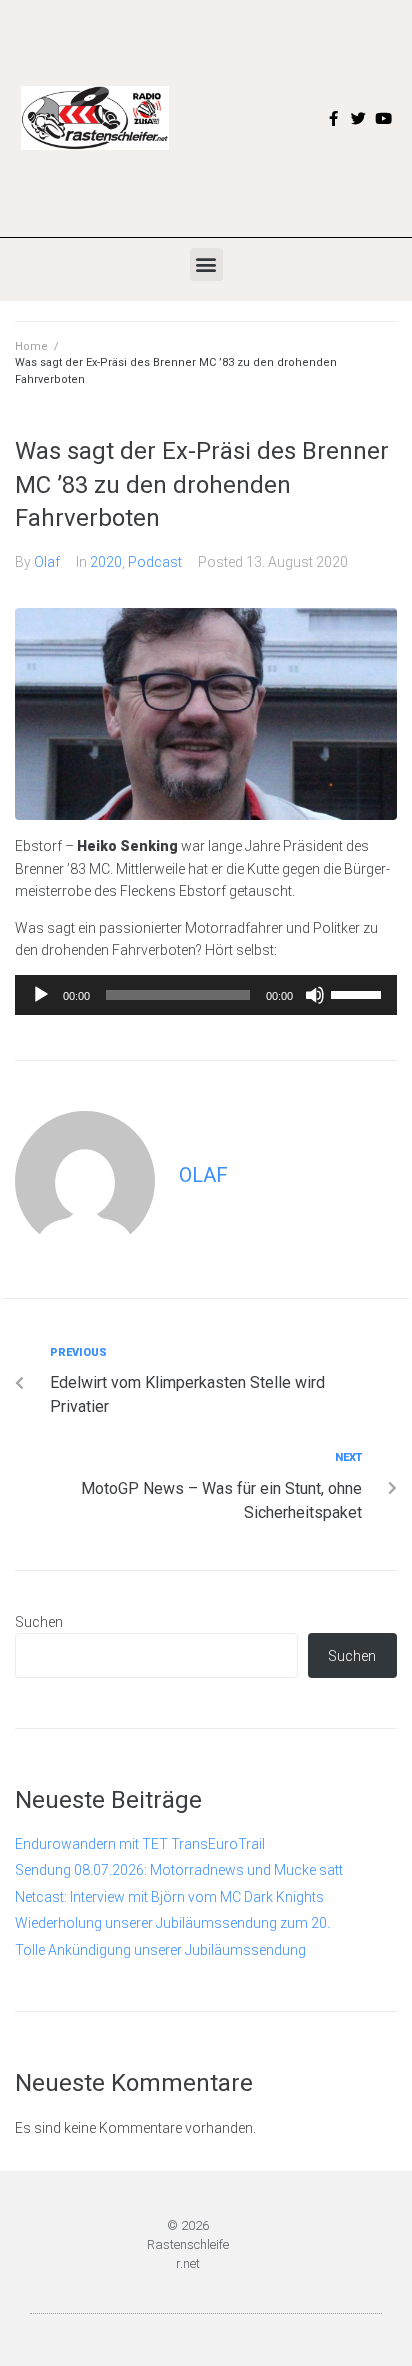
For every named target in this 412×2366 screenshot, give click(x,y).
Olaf (47, 562)
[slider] (359, 993)
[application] (206, 995)
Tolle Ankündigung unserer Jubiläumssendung (160, 1950)
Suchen (39, 1622)
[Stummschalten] (315, 995)
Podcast (155, 562)
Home (31, 346)
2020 (106, 562)
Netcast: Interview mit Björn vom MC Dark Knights (169, 1897)
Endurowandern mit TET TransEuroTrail (140, 1844)
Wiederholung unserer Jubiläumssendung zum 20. (172, 1923)
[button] (206, 264)
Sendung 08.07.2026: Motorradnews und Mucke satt (179, 1870)
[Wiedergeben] (41, 995)
